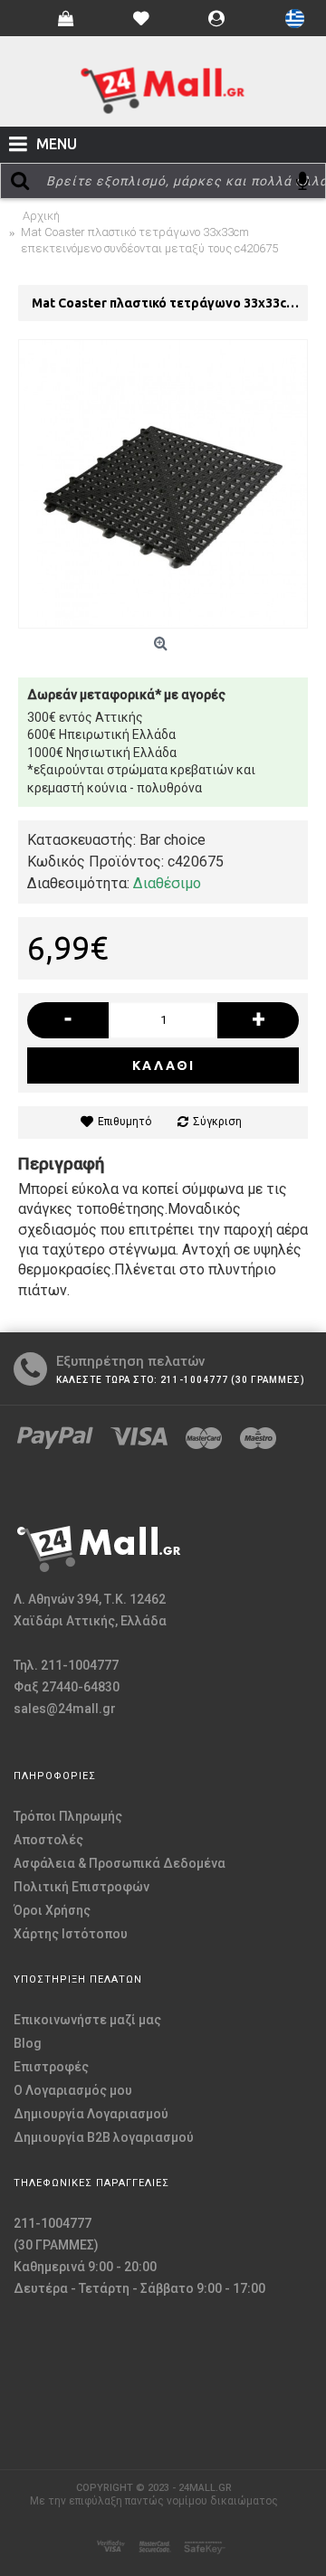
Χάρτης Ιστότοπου (71, 1934)
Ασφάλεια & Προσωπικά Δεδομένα (120, 1863)
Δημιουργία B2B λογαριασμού (104, 2137)
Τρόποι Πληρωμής (68, 1816)
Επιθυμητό (125, 1122)
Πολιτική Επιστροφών (81, 1887)
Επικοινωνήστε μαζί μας (87, 2020)
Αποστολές (48, 1840)
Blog (28, 2043)
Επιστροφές (51, 2067)
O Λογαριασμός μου (73, 2090)
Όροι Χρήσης (52, 1910)
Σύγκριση (217, 1122)
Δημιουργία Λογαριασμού (91, 2114)
